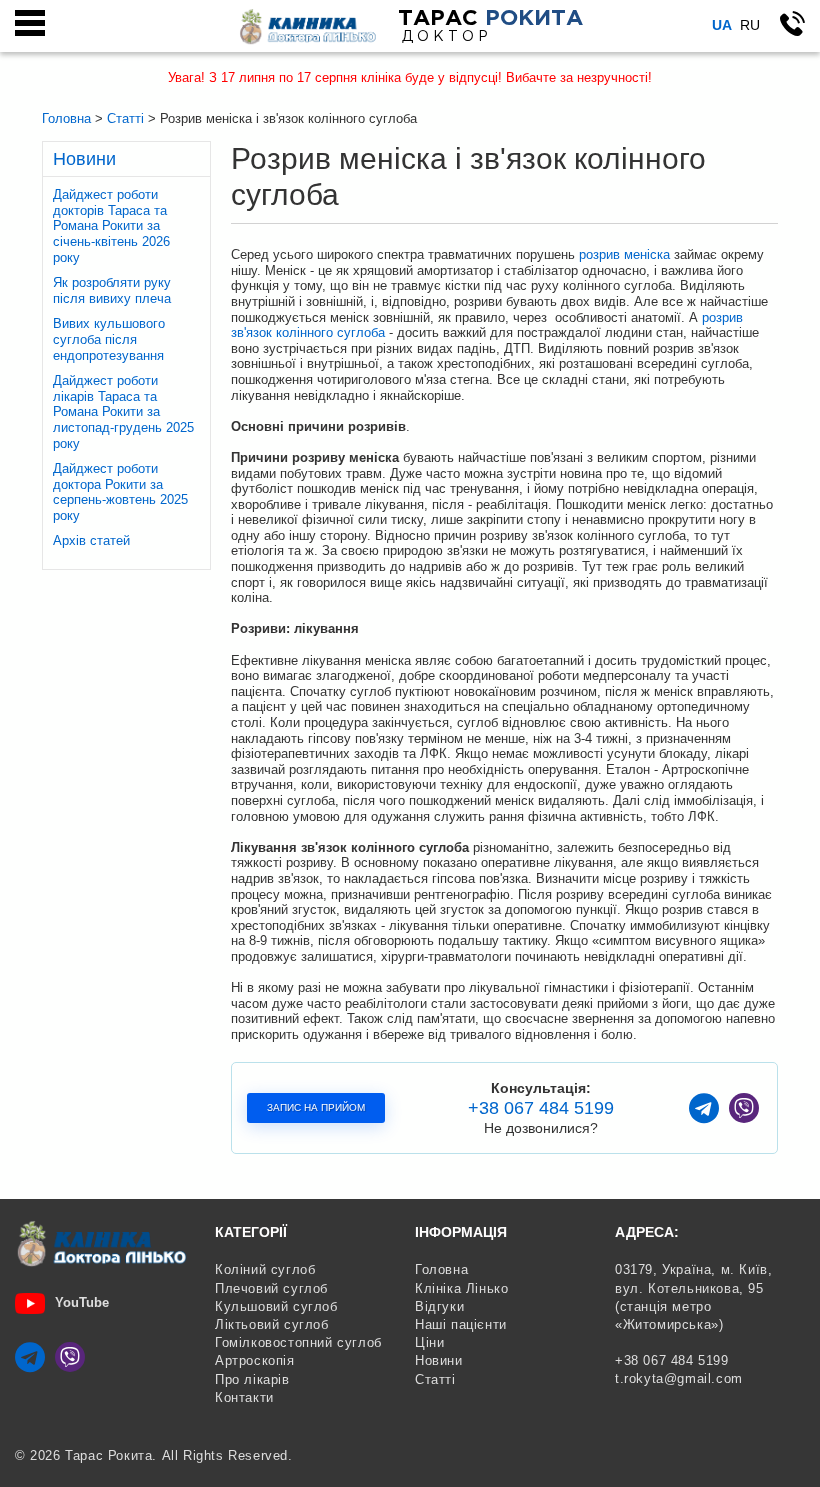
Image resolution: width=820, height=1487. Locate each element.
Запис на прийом (316, 1107)
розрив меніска (624, 254)
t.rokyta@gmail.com (679, 1378)
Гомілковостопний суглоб (298, 1342)
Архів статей (91, 540)
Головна (441, 1269)
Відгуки (439, 1306)
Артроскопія (255, 1360)
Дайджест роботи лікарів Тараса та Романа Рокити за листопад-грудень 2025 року (123, 411)
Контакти (244, 1397)
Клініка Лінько (461, 1288)
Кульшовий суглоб (276, 1306)
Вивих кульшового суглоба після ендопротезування (109, 339)
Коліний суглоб (265, 1269)
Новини (439, 1360)
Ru (750, 25)
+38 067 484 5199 (541, 1108)
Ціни (429, 1342)
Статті (435, 1379)
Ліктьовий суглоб (272, 1324)
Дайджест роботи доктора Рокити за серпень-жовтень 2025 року (120, 492)
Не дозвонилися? (541, 1128)
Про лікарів (252, 1379)
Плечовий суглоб (271, 1288)
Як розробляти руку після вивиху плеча (112, 290)
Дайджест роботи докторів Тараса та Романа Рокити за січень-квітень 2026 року (111, 225)
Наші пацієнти (461, 1324)
